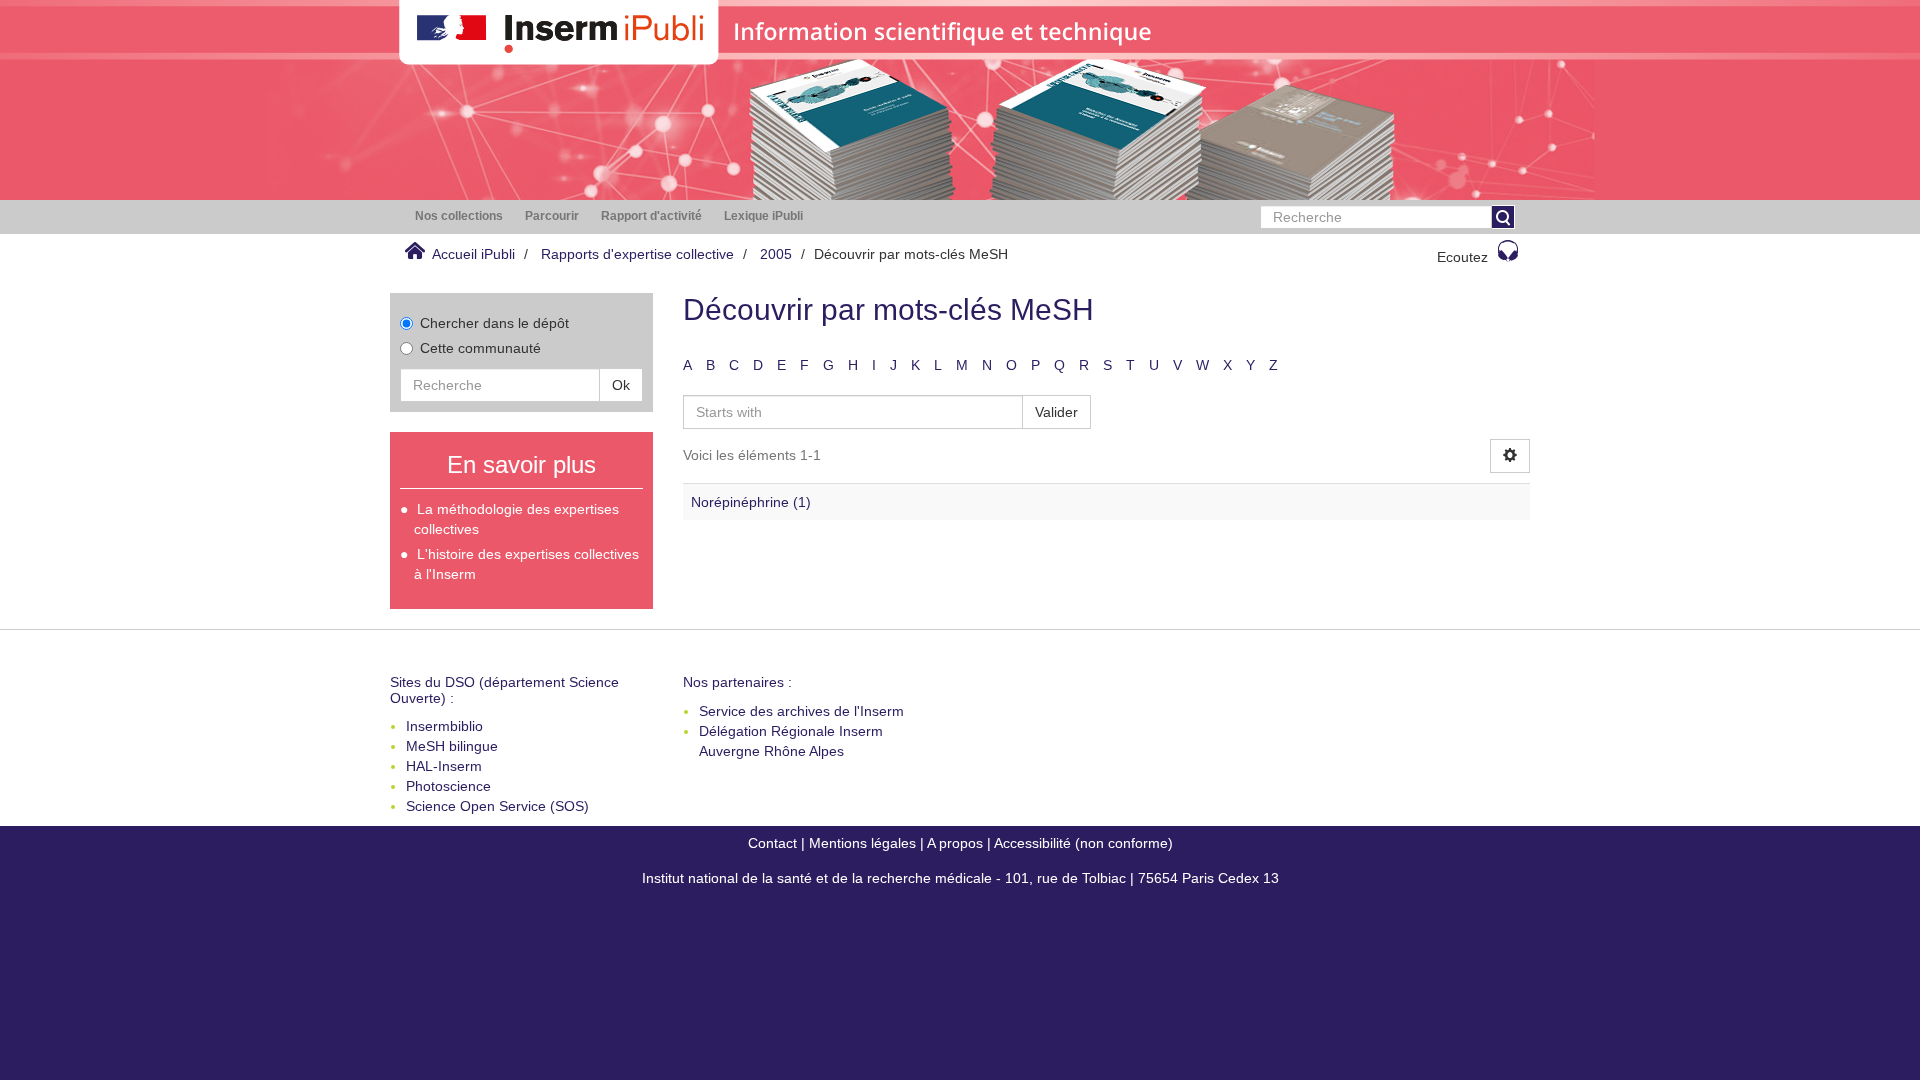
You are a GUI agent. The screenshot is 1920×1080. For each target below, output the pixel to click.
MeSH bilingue (452, 746)
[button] (459, 216)
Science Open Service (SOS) (497, 806)
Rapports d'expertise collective (637, 254)
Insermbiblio (444, 726)
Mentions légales (862, 843)
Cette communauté (480, 348)
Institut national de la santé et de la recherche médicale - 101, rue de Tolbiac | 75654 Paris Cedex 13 (960, 878)
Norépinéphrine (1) (751, 502)
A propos (955, 843)
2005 (776, 254)
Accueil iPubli (473, 254)
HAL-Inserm (444, 766)
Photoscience (448, 786)
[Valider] (1503, 217)
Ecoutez (1462, 257)
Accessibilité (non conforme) (1083, 843)
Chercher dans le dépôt (494, 323)
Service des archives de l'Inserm (801, 711)
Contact (772, 843)
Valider (1056, 412)
